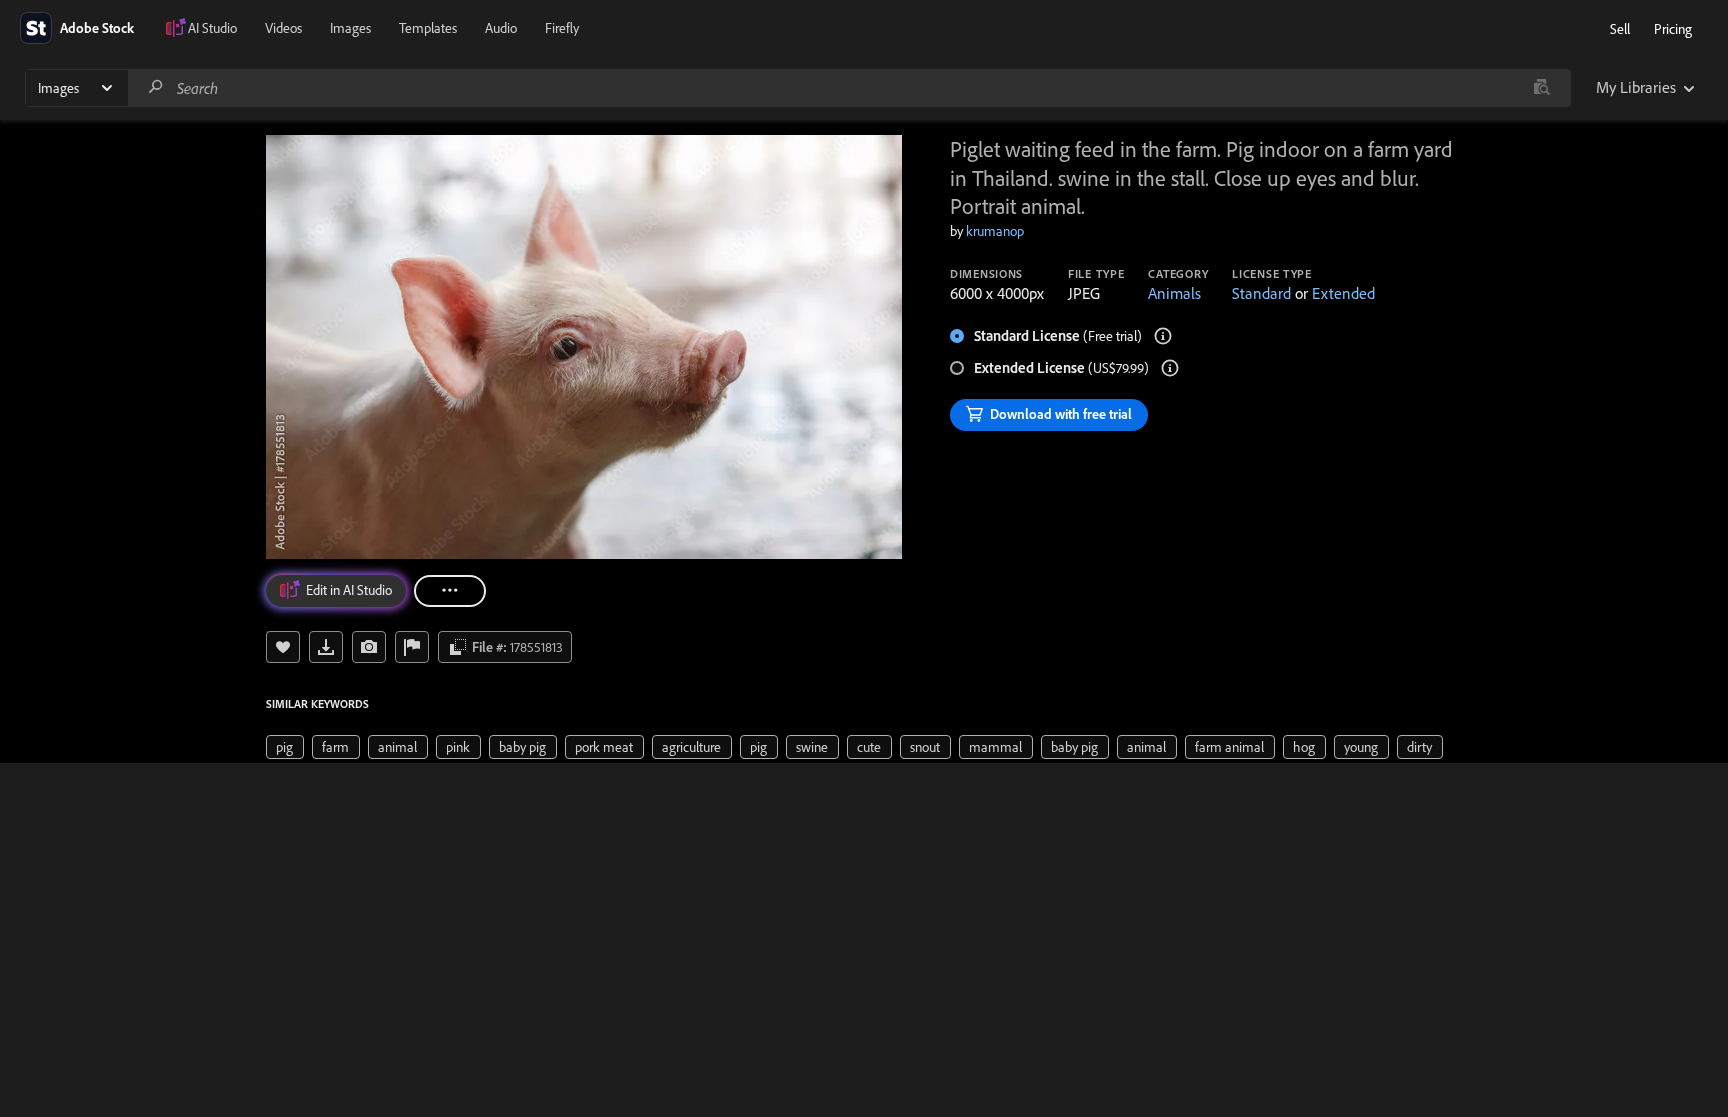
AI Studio (212, 28)
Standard (1261, 293)
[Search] (156, 87)
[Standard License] (1163, 336)
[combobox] (849, 88)
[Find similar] (1541, 88)
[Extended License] (1170, 368)
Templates (428, 28)
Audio (501, 28)
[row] (285, 747)
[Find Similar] (369, 647)
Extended (1343, 293)
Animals (1174, 293)
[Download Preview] (326, 647)
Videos (283, 28)
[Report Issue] (412, 647)
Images (350, 28)
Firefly (562, 28)
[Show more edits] (450, 591)
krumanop (995, 231)
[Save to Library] (283, 647)
